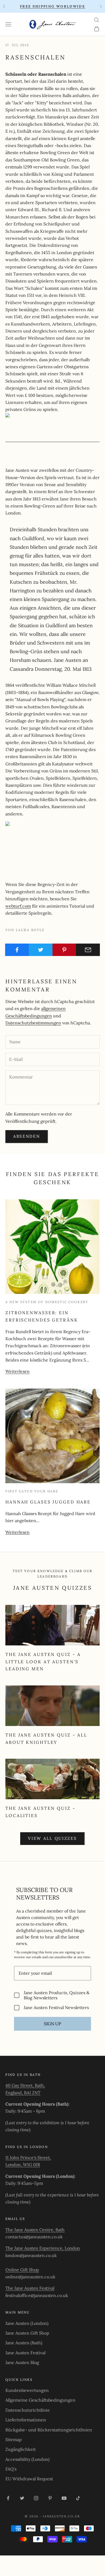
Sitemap (14, 2439)
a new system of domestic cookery (47, 1302)
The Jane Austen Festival (30, 2288)
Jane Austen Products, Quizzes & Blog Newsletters (57, 1995)
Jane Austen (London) (27, 2323)
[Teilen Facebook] (17, 950)
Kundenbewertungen (27, 2390)
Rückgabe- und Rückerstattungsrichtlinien (49, 2430)
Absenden (27, 1136)
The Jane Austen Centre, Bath (35, 2230)
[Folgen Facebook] (8, 2498)
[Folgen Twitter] (22, 2498)
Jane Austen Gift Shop (27, 2333)
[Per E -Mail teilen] (88, 950)
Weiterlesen (17, 1371)
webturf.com (18, 906)
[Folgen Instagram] (36, 2498)
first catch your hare (32, 1491)
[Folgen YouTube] (64, 2498)
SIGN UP (52, 2024)
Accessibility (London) (27, 2459)
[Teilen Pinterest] (64, 950)
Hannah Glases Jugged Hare (48, 1502)
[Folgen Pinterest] (50, 2498)
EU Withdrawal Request (29, 2479)
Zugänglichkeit (21, 2449)
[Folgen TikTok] (78, 2498)
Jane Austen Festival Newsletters (56, 2008)
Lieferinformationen (26, 2420)
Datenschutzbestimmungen (33, 1023)
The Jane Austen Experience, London (43, 2248)
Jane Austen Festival (25, 2353)
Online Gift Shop (22, 2270)
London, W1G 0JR (23, 2165)
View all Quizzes (52, 1838)
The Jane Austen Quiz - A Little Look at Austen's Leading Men (43, 1662)
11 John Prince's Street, (28, 2157)
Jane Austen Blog (22, 2362)
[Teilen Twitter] (41, 950)
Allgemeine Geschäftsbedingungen (40, 2400)
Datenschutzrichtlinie (28, 2410)
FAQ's (11, 2469)
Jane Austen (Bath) (24, 2343)
